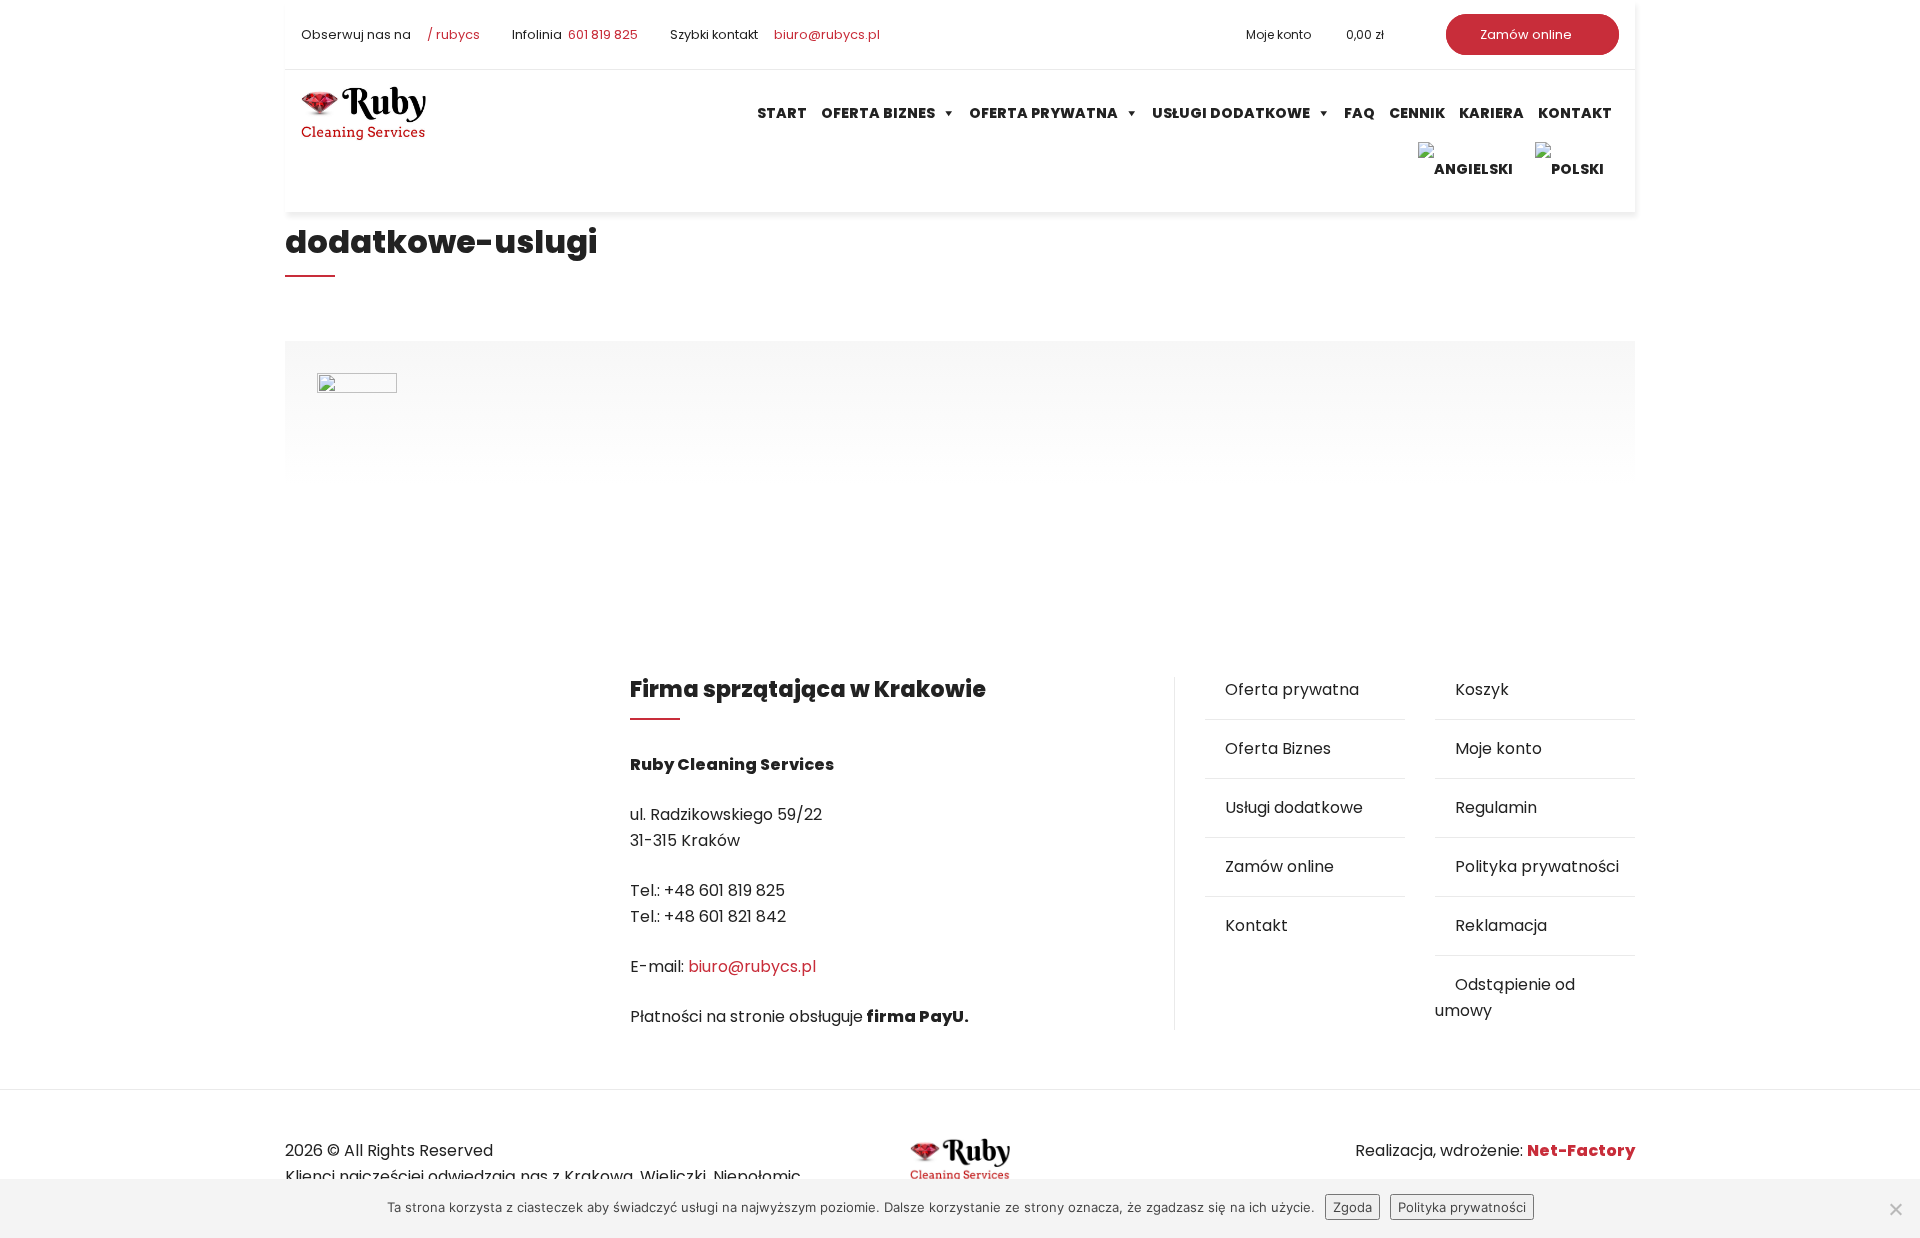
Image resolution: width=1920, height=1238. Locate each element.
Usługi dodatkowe (1231, 113)
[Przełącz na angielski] (1469, 168)
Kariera (1491, 113)
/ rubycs (452, 34)
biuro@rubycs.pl (825, 34)
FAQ (1359, 113)
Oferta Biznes (878, 113)
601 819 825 (601, 34)
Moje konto (1278, 34)
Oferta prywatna (1043, 113)
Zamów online (1527, 34)
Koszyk (1482, 689)
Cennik (1417, 113)
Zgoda (1352, 1207)
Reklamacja (1501, 925)
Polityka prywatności (1537, 866)
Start (782, 113)
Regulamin (1496, 807)
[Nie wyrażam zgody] (1895, 1209)
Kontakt (1575, 113)
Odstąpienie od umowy (1505, 997)
